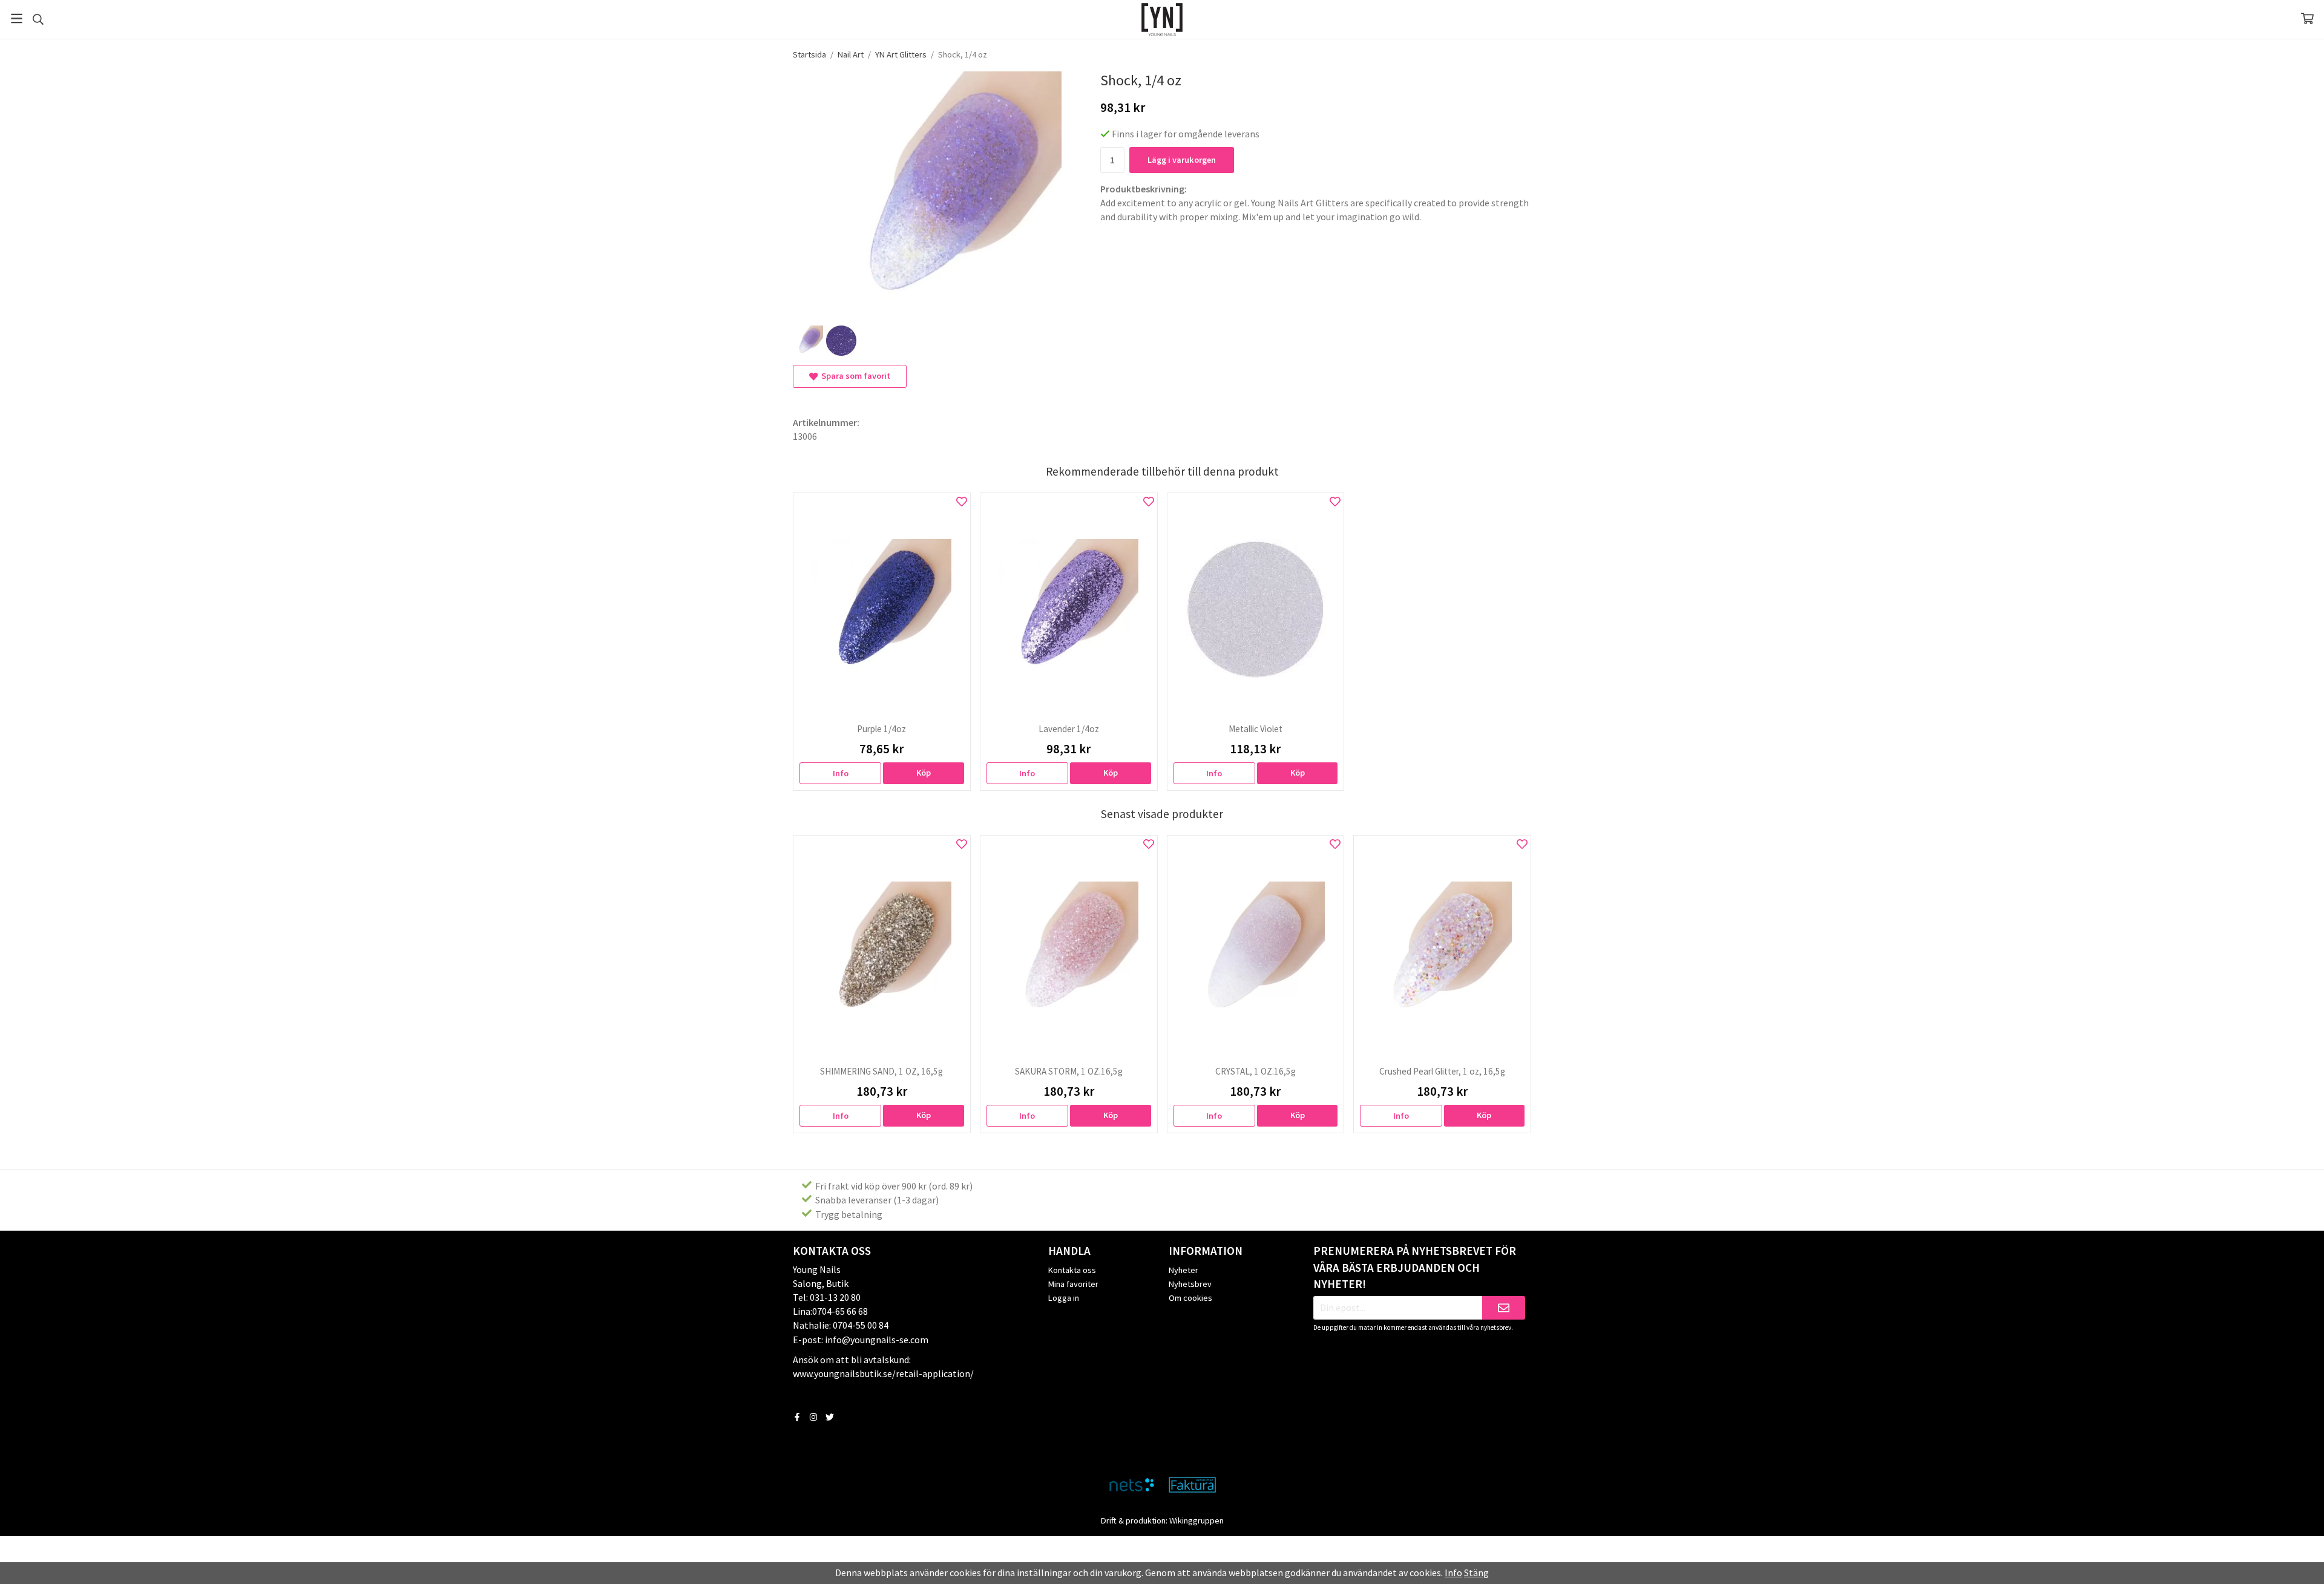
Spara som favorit (854, 376)
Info (841, 773)
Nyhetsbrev (1190, 1284)
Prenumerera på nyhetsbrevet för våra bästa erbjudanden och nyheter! (1415, 1268)
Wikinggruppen (1196, 1520)
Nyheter (1183, 1270)
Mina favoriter (1073, 1284)
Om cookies (1190, 1298)
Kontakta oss (1072, 1270)
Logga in (1064, 1298)
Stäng (1476, 1573)
